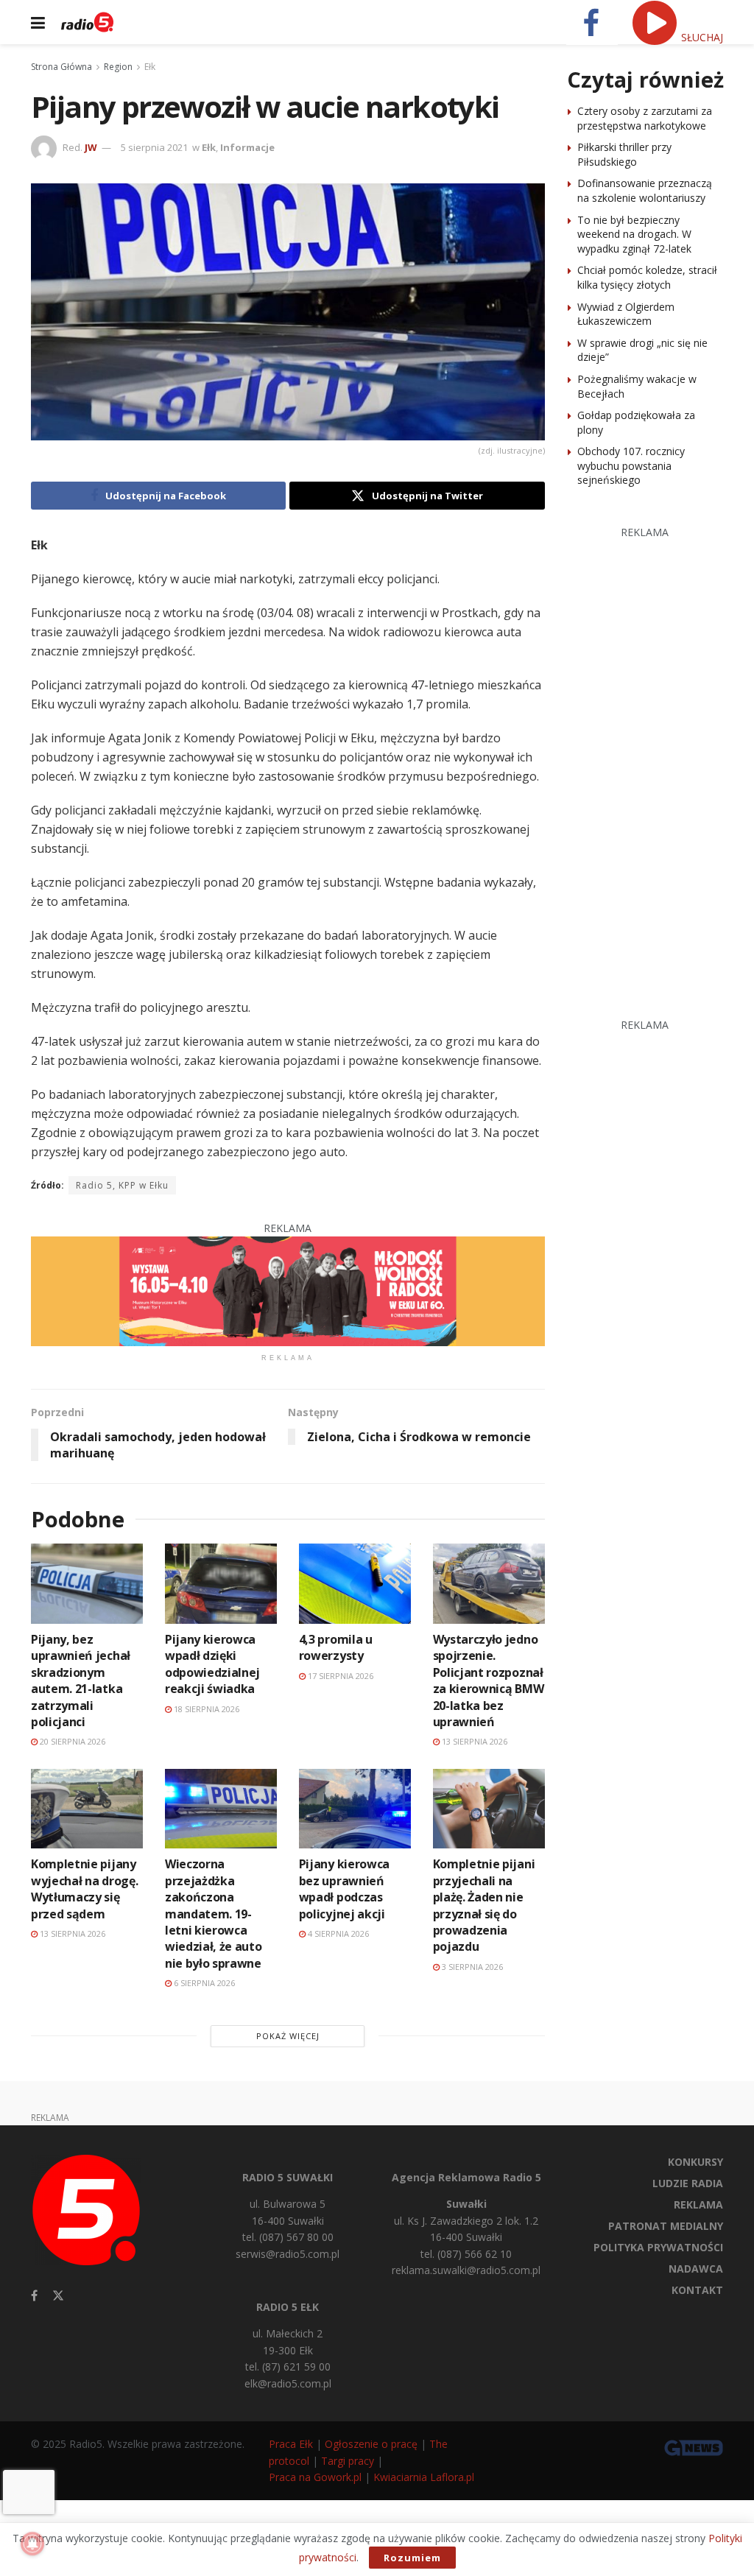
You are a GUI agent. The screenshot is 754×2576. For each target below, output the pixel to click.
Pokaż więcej (288, 2036)
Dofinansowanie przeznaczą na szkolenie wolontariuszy (645, 190)
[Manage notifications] (32, 2544)
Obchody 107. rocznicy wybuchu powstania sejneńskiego (631, 465)
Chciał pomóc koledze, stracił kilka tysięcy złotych (647, 277)
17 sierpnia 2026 (339, 1676)
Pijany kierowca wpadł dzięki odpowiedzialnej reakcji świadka (212, 1664)
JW (91, 147)
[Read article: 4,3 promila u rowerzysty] (355, 1584)
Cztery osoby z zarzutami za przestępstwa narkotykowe (645, 118)
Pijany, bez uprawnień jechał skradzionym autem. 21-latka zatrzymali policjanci (81, 1681)
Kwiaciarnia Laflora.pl (424, 2477)
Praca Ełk (291, 2444)
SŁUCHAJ (701, 37)
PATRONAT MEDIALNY (666, 2226)
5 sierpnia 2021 (154, 147)
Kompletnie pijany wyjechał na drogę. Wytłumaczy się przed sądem (84, 1889)
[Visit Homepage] (87, 22)
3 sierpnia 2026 (471, 1967)
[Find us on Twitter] (58, 2296)
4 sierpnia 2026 (337, 1933)
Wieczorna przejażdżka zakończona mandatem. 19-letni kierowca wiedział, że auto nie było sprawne (214, 1913)
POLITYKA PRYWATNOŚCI (658, 2247)
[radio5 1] (288, 1290)
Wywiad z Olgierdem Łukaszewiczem (626, 314)
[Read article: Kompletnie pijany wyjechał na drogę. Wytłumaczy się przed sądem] (87, 1809)
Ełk (150, 67)
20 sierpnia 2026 (71, 1741)
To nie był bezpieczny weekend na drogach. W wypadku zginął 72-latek (634, 234)
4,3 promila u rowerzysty (336, 1647)
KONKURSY (695, 2162)
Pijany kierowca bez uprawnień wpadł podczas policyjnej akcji (344, 1889)
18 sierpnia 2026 (205, 1709)
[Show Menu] (38, 22)
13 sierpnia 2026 (473, 1741)
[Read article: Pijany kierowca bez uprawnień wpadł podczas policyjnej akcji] (355, 1809)
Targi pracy (348, 2461)
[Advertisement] (660, 761)
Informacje (247, 147)
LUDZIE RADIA (688, 2183)
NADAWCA (696, 2269)
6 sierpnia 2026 (203, 1983)
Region (118, 67)
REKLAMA (698, 2204)
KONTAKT (697, 2290)
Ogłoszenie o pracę (371, 2444)
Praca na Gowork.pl (315, 2477)
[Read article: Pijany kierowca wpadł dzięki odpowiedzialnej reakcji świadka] (221, 1584)
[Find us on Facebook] (34, 2296)
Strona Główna (61, 67)
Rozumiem (412, 2558)
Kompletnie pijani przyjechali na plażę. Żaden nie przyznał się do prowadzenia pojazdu (484, 1905)
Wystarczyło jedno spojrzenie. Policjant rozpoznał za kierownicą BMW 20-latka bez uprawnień (489, 1681)
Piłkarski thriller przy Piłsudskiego (624, 154)
